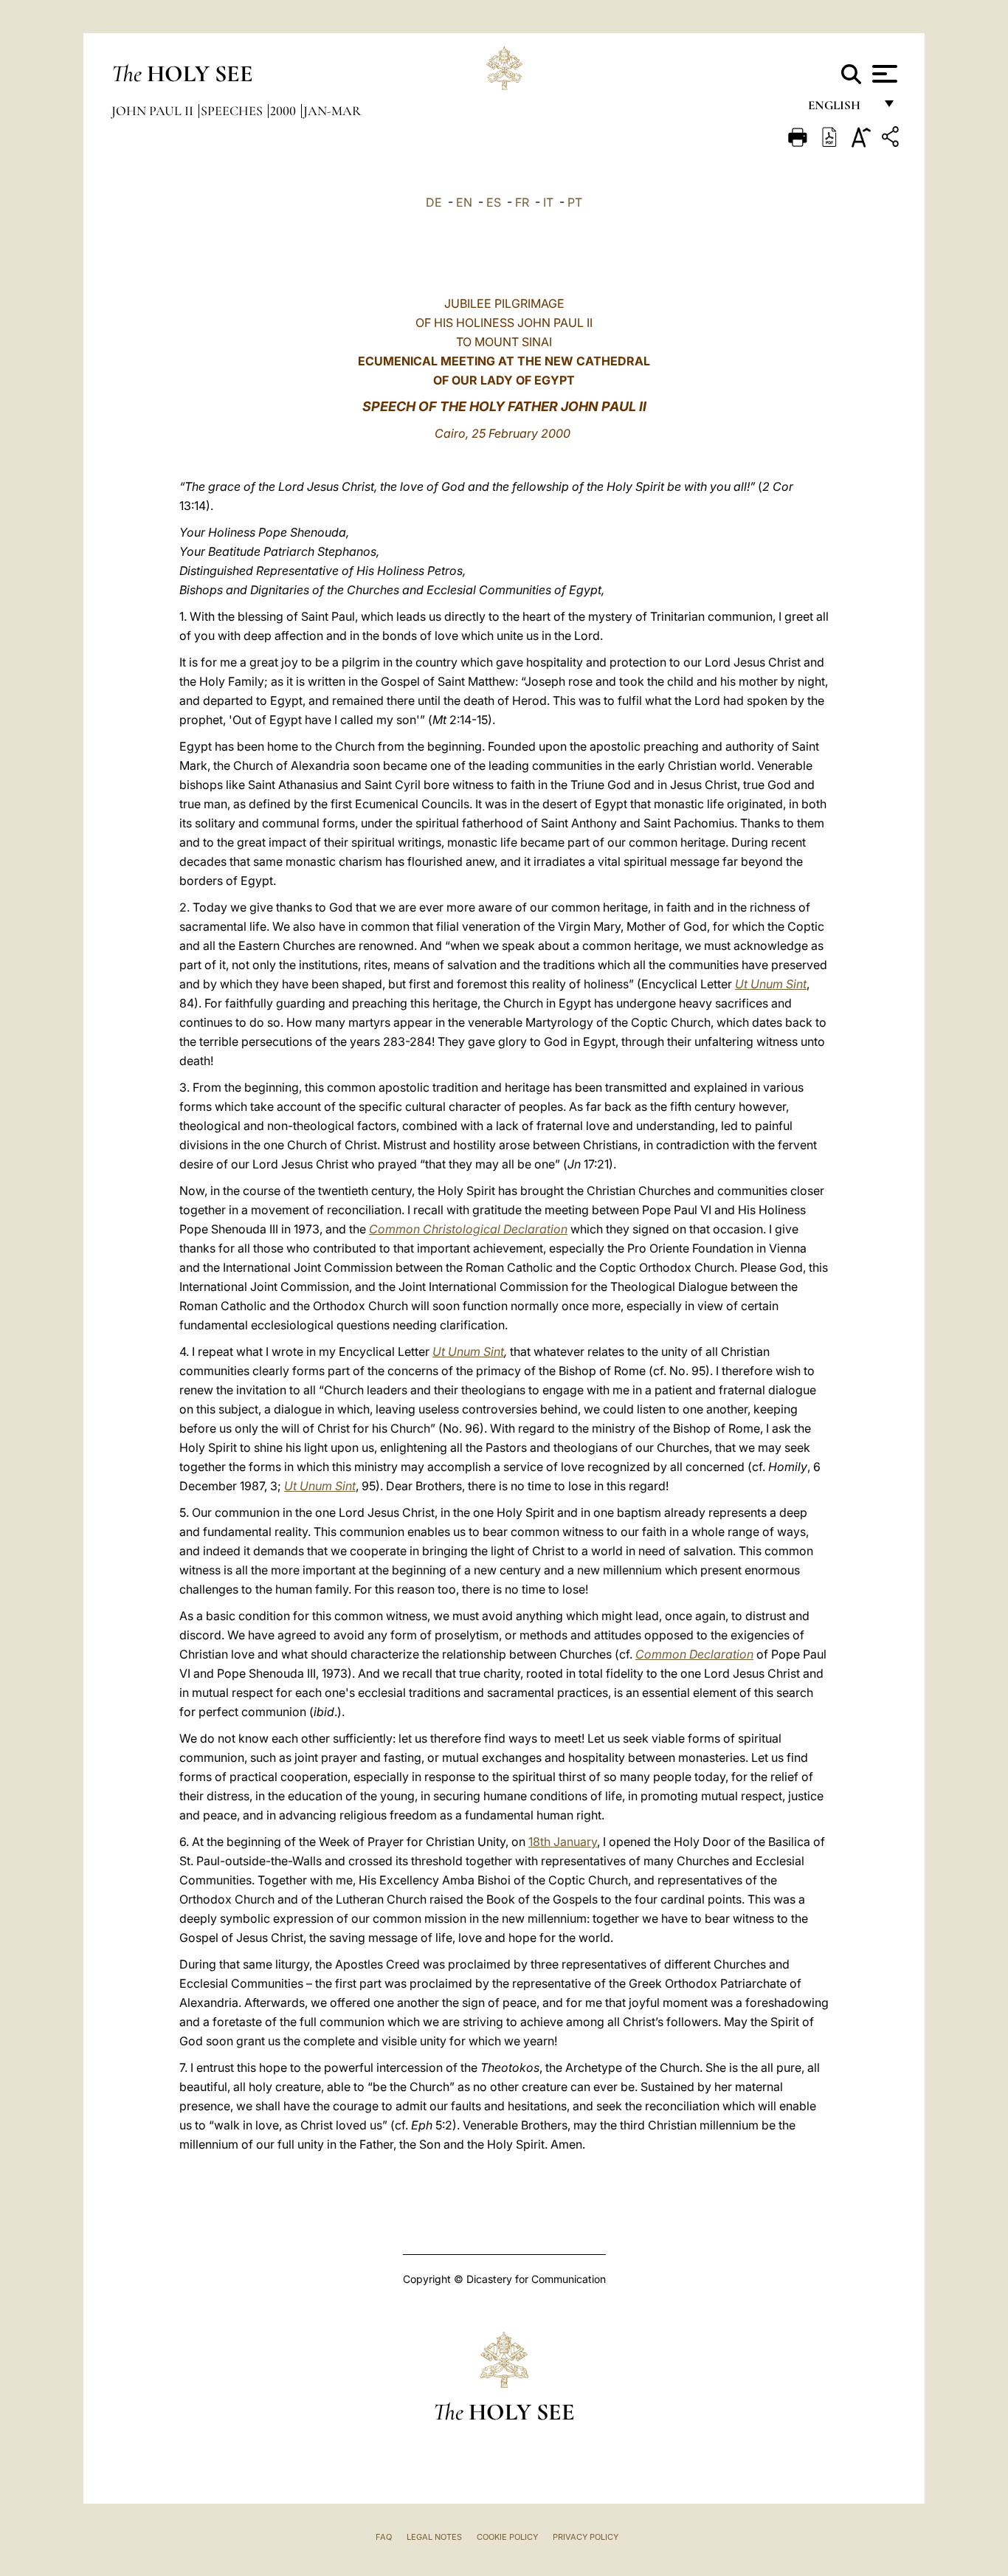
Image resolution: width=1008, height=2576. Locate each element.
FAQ (384, 2537)
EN (464, 202)
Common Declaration (694, 1654)
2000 (284, 111)
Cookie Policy (507, 2537)
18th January (563, 1842)
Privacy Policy (586, 2537)
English (841, 109)
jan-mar (332, 111)
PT (575, 202)
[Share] (892, 139)
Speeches (233, 111)
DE (434, 202)
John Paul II (154, 111)
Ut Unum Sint (771, 984)
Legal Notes (434, 2537)
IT (548, 202)
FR (522, 202)
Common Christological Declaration (468, 1229)
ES (494, 202)
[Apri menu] (883, 74)
